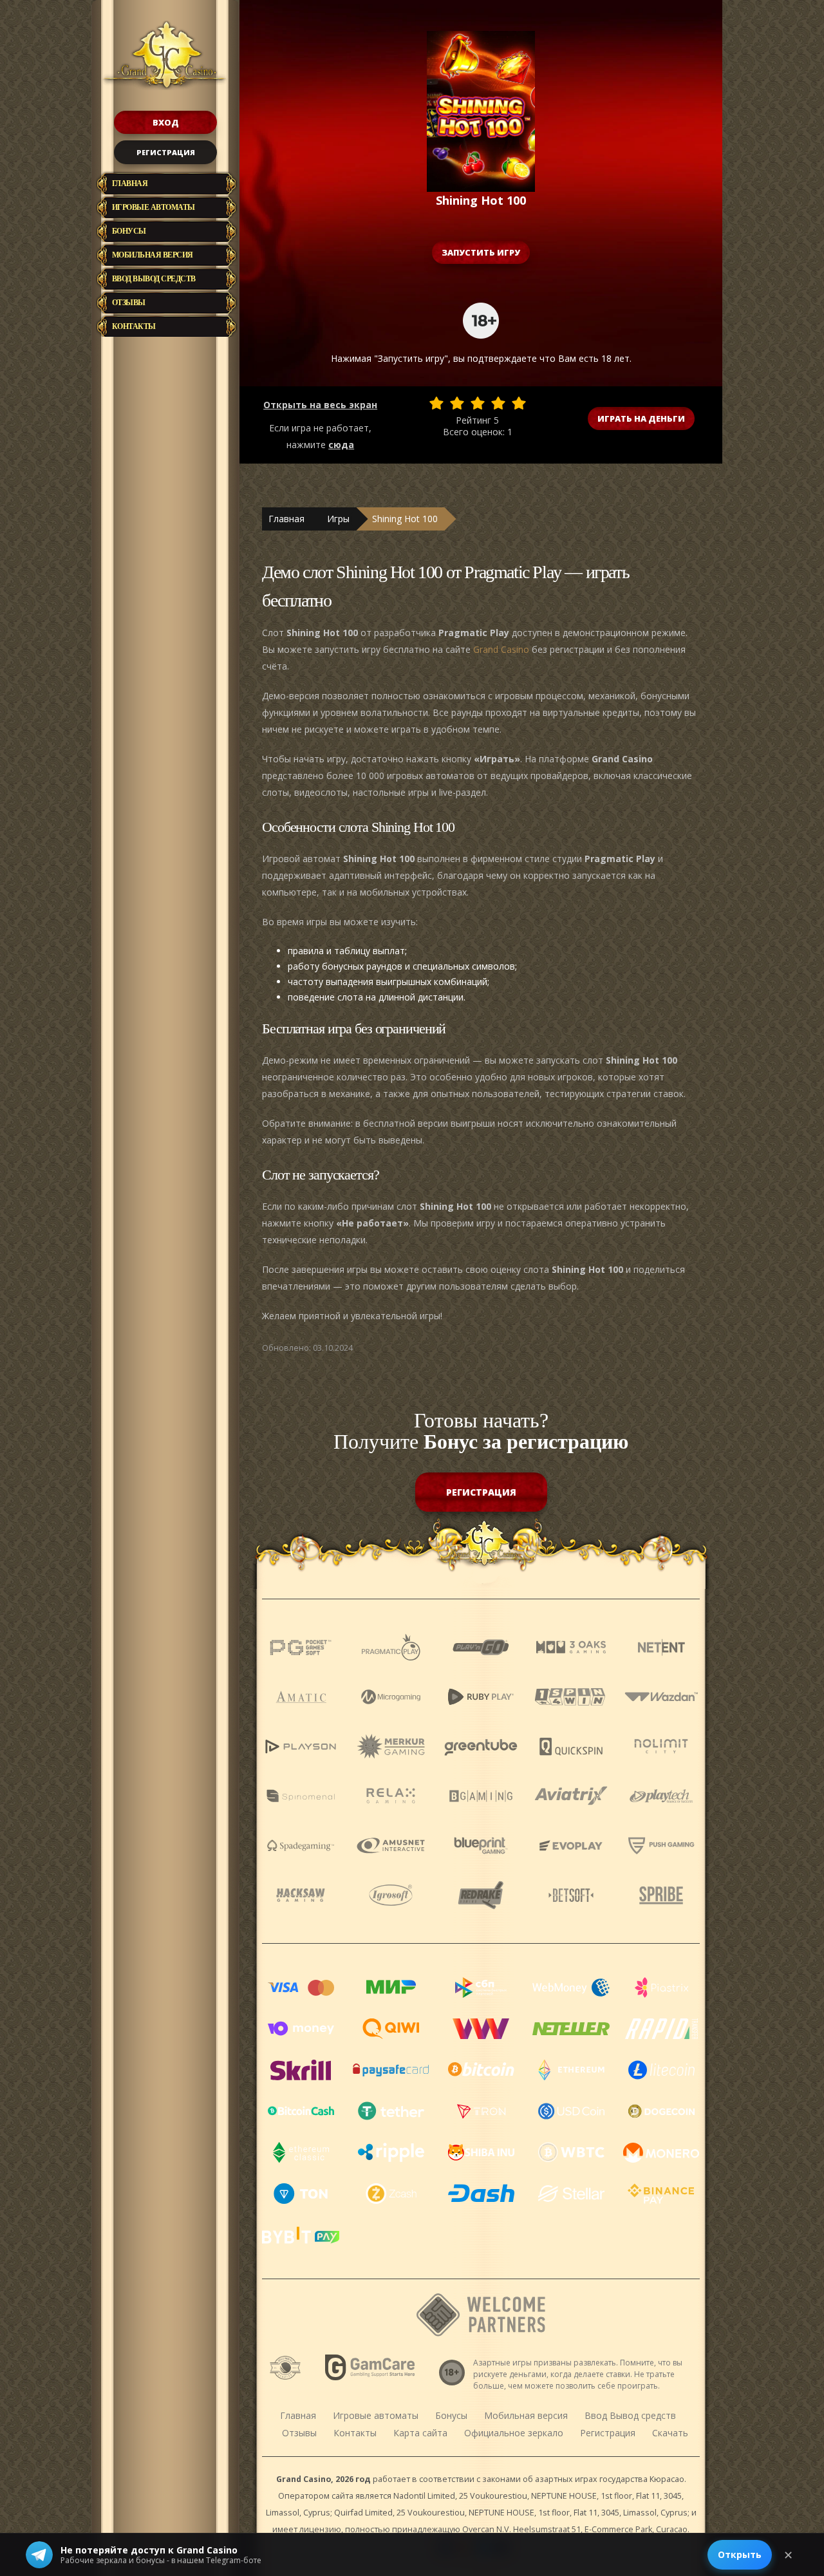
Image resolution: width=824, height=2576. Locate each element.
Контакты (134, 326)
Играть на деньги (641, 418)
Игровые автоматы (154, 207)
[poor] (457, 403)
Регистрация (166, 152)
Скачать (670, 2433)
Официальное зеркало (514, 2433)
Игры (338, 519)
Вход (166, 122)
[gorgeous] (519, 403)
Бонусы (129, 231)
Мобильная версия (153, 255)
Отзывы (129, 303)
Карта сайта (420, 2433)
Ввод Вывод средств (154, 279)
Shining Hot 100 (405, 519)
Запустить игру (481, 252)
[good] (498, 403)
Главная (130, 183)
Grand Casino (501, 649)
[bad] (436, 403)
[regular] (478, 403)
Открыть (740, 2554)
